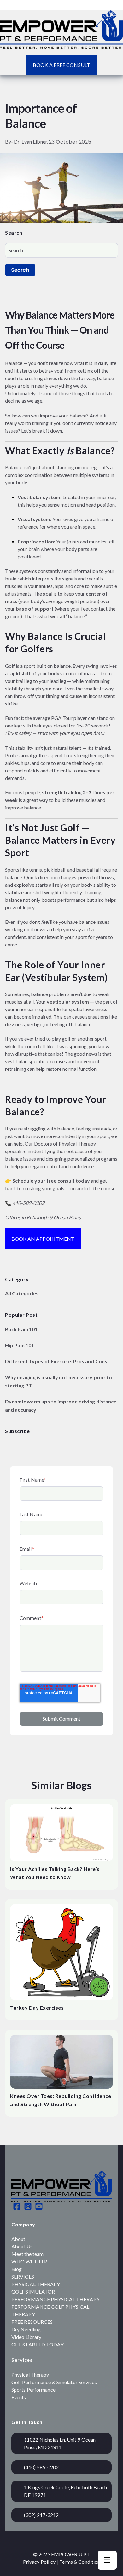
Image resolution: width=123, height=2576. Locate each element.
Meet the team (27, 2254)
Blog (17, 2269)
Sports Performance (33, 2390)
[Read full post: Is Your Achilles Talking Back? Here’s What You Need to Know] (61, 1833)
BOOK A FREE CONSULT (61, 65)
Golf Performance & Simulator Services (54, 2382)
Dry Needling (26, 2329)
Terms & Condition (80, 2562)
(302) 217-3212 (41, 2515)
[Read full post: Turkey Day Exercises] (61, 1952)
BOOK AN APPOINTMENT (43, 1239)
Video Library (26, 2337)
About (18, 2239)
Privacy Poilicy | (41, 2562)
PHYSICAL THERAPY (36, 2284)
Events (19, 2397)
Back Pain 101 (21, 1329)
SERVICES (23, 2276)
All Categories (22, 1293)
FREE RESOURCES (32, 2322)
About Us (22, 2246)
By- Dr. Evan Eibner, (27, 142)
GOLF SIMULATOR (33, 2292)
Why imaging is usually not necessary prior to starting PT (59, 1381)
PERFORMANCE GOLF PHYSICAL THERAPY (50, 2310)
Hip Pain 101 (20, 1345)
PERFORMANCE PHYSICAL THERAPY (56, 2299)
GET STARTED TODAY (38, 2344)
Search (20, 270)
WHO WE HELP (29, 2261)
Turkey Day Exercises (37, 2008)
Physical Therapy (30, 2374)
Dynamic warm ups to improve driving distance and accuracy (61, 1405)
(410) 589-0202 (41, 2467)
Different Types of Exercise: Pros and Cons (56, 1361)
